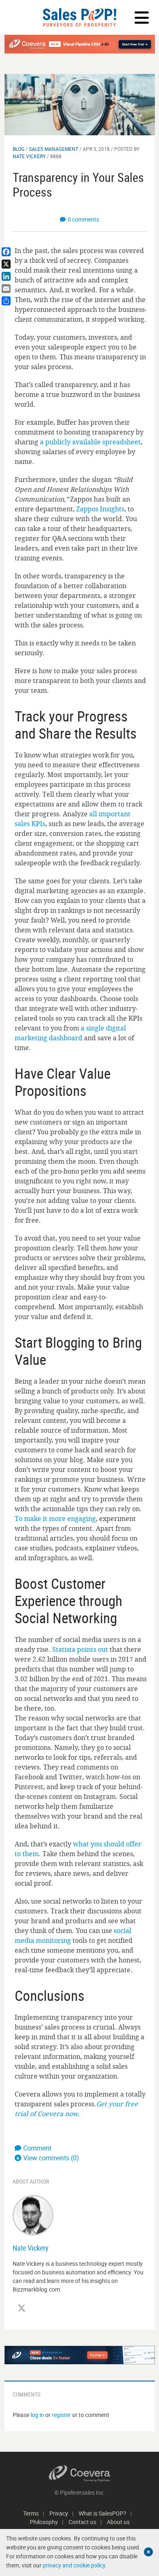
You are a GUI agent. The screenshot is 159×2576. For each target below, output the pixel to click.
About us (118, 2522)
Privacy (59, 2513)
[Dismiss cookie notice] (148, 2552)
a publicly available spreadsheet (90, 442)
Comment (37, 2148)
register (61, 2415)
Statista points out (80, 1649)
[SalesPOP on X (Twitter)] (22, 2308)
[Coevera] (80, 2474)
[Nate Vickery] (33, 2214)
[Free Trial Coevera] (80, 44)
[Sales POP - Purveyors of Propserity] (79, 17)
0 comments (83, 219)
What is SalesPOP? (103, 2513)
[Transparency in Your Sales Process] (80, 104)
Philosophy (44, 2522)
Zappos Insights (100, 509)
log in (37, 2415)
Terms (31, 2513)
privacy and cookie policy (74, 2565)
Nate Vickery (29, 156)
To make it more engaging (55, 1519)
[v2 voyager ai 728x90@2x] (80, 2355)
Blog (19, 149)
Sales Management (54, 149)
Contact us (82, 2522)
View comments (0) (51, 2158)
